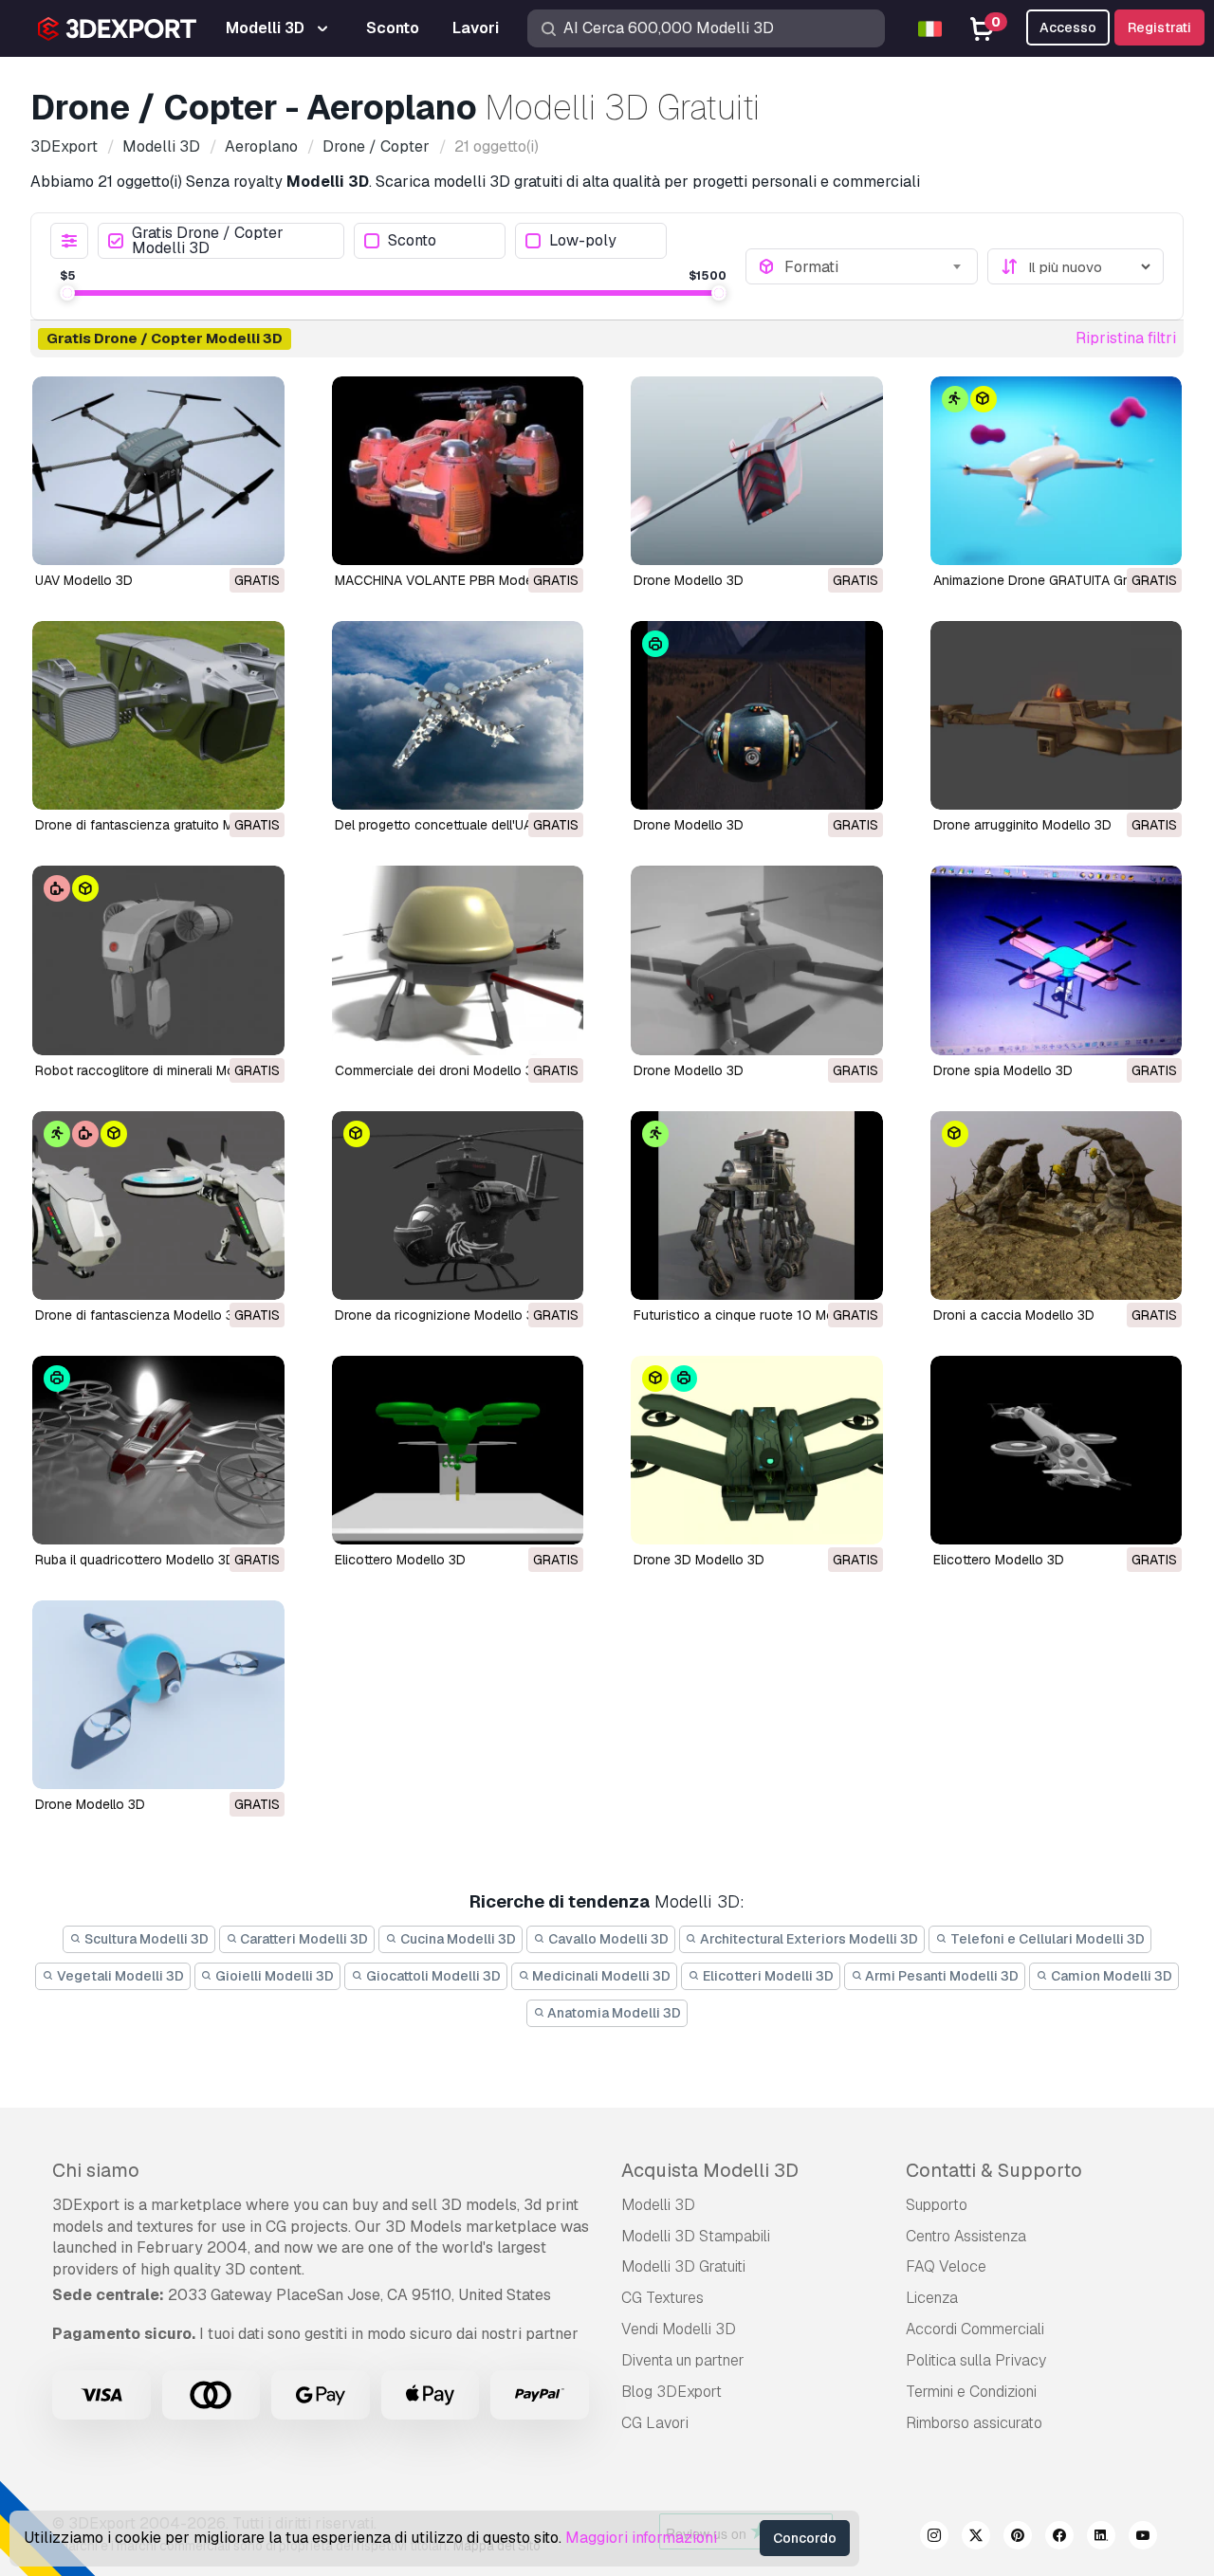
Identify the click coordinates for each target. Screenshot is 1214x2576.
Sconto (412, 241)
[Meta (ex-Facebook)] (1059, 2538)
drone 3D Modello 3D (699, 1560)
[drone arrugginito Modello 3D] (1057, 715)
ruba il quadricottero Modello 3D (135, 1560)
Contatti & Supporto (994, 2170)
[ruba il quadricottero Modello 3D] (158, 1450)
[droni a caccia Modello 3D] (1057, 1206)
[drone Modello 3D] (757, 960)
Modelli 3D (658, 2205)
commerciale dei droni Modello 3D (439, 1070)
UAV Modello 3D (84, 580)
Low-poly (583, 241)
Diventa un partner (683, 2360)
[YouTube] (1143, 2538)
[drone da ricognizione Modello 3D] (458, 1206)
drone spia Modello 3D (1003, 1070)
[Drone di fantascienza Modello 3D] (158, 1206)
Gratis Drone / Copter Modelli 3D (208, 241)
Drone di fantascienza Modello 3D (139, 1315)
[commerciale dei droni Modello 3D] (458, 960)
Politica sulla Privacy (976, 2360)
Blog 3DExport (671, 2392)
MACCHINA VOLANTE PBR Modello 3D (451, 580)
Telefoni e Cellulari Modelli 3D (1046, 1939)
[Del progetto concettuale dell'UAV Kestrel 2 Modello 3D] (458, 715)
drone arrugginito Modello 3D (1022, 825)
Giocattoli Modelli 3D (432, 1976)
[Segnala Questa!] (257, 539)
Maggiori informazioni (641, 2538)
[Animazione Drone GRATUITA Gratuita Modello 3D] (1057, 471)
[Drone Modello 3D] (757, 471)
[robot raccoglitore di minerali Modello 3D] (158, 960)
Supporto (937, 2205)
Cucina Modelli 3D (457, 1939)
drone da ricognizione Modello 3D (439, 1315)
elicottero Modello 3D (400, 1560)
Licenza (932, 2298)
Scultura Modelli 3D (145, 1939)
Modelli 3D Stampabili (696, 2236)
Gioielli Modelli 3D (273, 1976)
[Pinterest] (1018, 2538)
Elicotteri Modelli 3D (767, 1976)
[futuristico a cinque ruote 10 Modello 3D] (757, 1206)
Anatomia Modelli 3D (613, 2013)
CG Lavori (655, 2423)
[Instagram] (934, 2538)
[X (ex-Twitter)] (976, 2538)
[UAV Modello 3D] (158, 471)
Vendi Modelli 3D (679, 2329)
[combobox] (875, 266)
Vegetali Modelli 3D (119, 1976)
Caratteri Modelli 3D (303, 1939)
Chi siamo (96, 2170)
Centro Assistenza (966, 2236)
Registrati (1159, 27)
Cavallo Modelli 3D (607, 1939)
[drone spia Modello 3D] (1057, 960)
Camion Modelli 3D (1110, 1976)
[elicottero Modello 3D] (458, 1450)
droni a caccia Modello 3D (1014, 1315)
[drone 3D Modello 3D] (757, 1450)
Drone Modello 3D (689, 580)
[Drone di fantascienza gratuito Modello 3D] (158, 715)
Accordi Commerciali (975, 2329)
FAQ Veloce (946, 2266)
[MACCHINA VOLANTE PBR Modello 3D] (458, 471)
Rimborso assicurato (974, 2423)
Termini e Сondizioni (971, 2392)
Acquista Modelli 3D (710, 2170)
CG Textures (662, 2298)
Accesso (1068, 27)
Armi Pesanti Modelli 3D (940, 1976)
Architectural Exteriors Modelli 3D (808, 1939)
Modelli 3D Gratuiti (683, 2266)
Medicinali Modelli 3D (600, 1976)
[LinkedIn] (1101, 2538)
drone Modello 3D (689, 1070)
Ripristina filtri (1126, 338)
